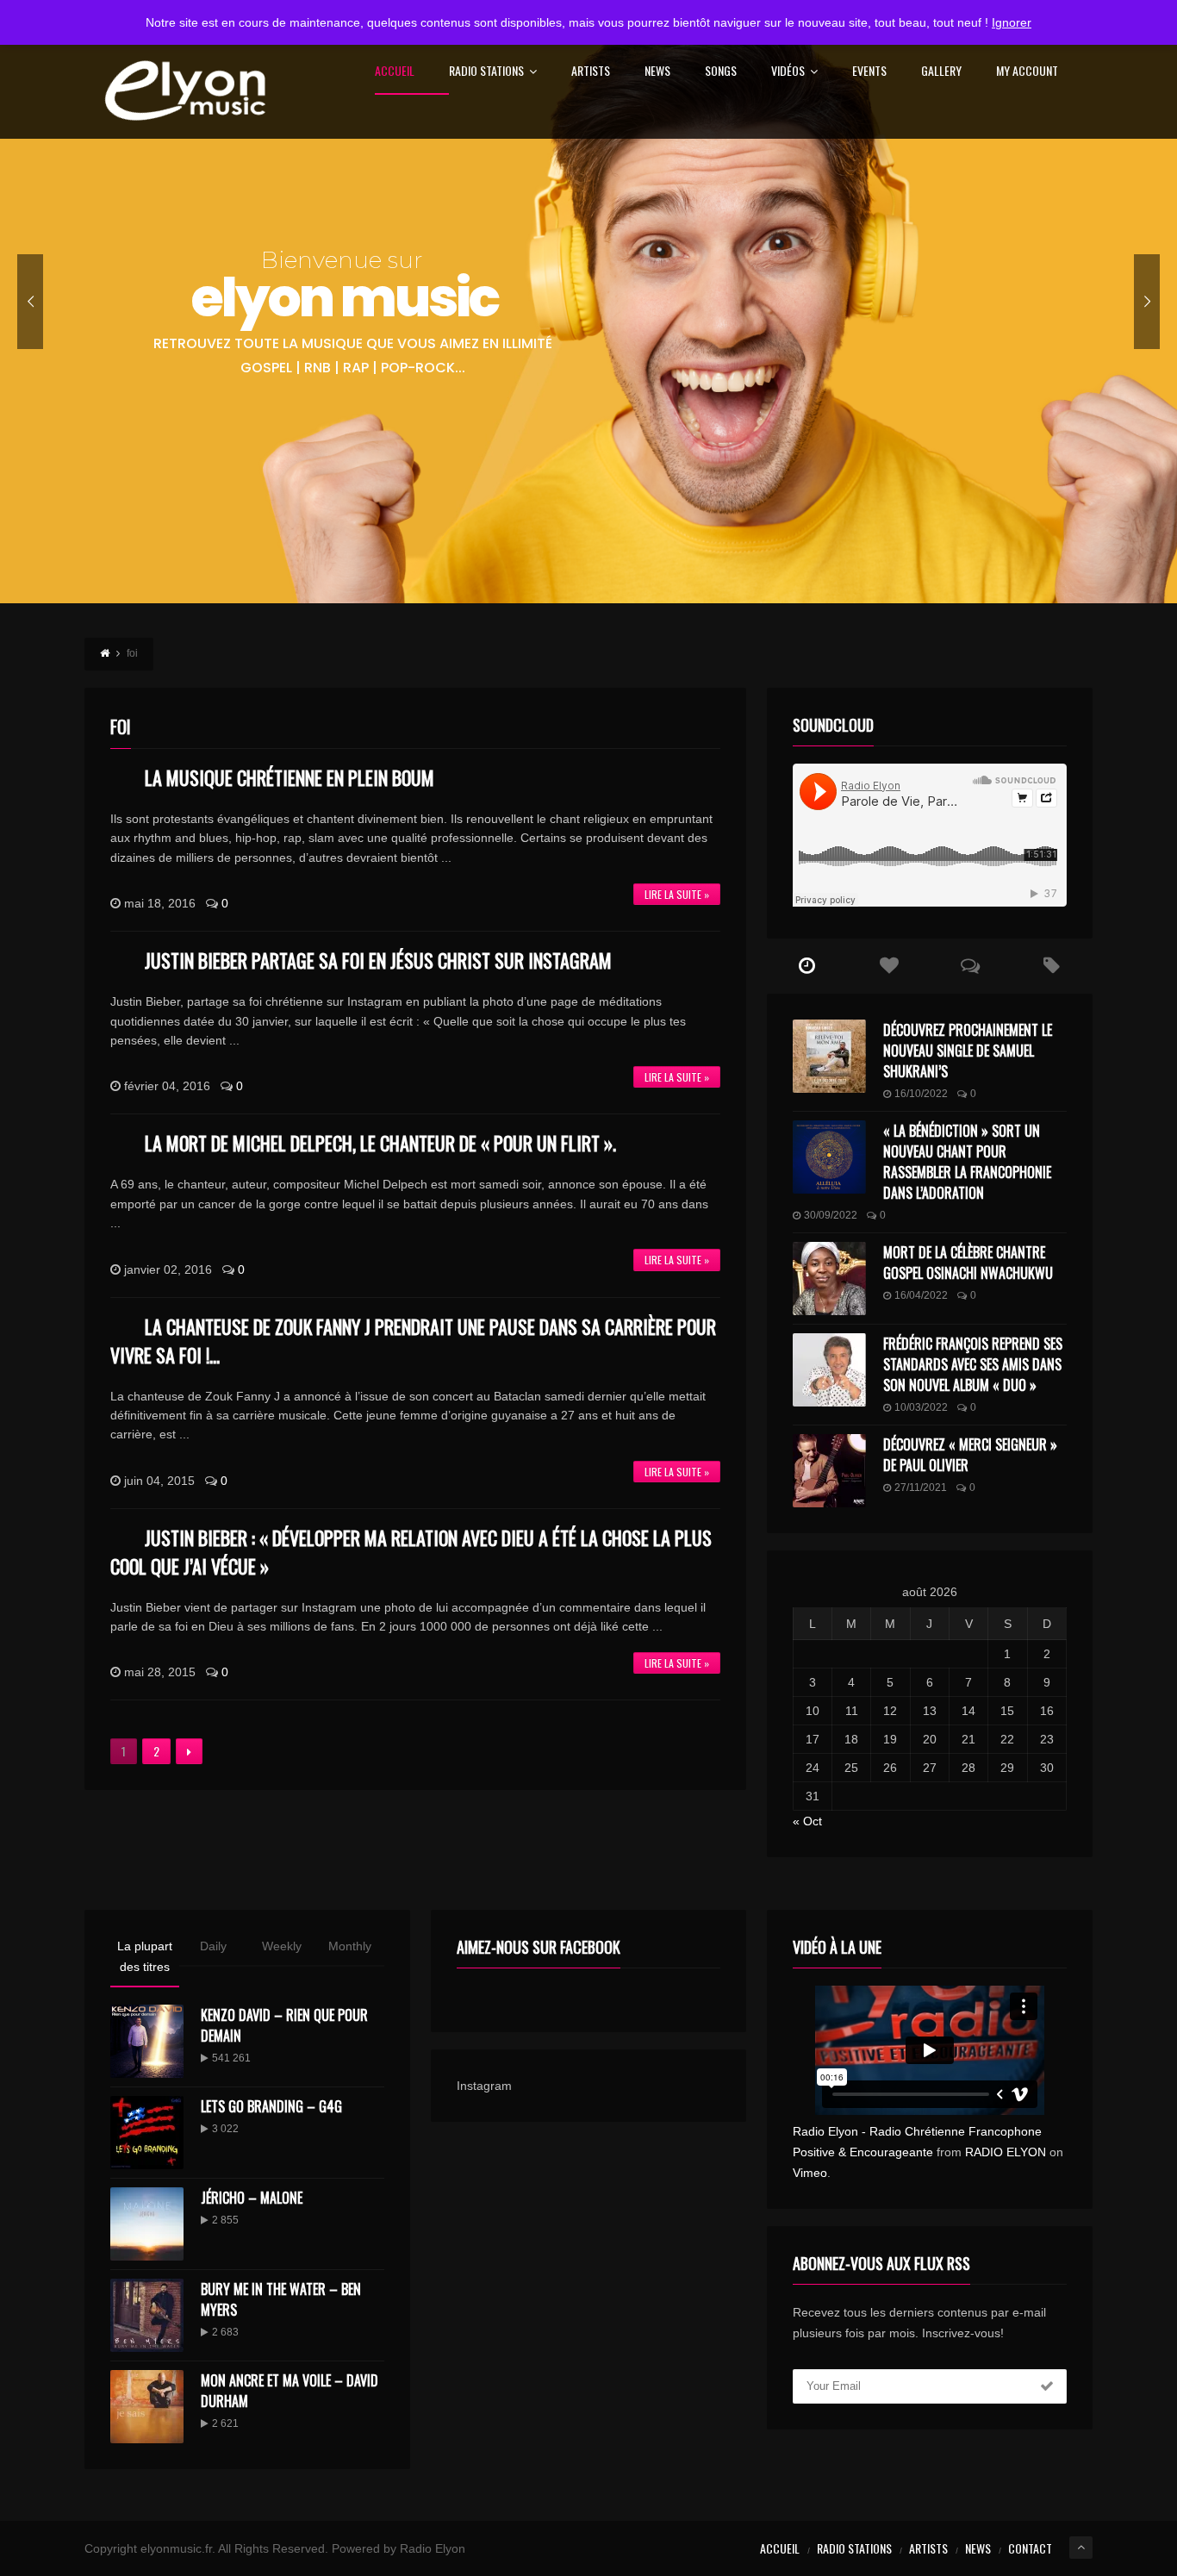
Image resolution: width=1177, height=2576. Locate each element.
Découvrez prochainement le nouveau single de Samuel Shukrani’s (968, 1051)
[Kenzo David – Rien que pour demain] (147, 2041)
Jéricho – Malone (252, 2198)
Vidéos (788, 72)
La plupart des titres (145, 1956)
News (657, 72)
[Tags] (1052, 966)
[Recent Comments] (971, 966)
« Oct (807, 1821)
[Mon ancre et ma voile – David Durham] (147, 2407)
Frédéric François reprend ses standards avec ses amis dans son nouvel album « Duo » (973, 1364)
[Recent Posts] (808, 966)
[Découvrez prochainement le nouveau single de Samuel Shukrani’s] (829, 1056)
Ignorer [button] (1012, 22)
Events (869, 72)
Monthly (350, 1946)
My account (1027, 72)
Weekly (282, 1946)
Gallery (941, 72)
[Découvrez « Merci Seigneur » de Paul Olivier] (829, 1471)
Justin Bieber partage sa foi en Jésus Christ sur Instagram (378, 960)
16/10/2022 (921, 1094)
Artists (591, 72)
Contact (1030, 2548)
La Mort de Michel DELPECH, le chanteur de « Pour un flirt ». (380, 1143)
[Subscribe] (1047, 2386)
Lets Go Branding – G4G (271, 2106)
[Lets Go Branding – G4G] (147, 2133)
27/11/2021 (921, 1488)
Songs (721, 72)
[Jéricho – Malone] (147, 2224)
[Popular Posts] (889, 966)
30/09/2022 (831, 1215)
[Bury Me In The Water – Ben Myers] (147, 2315)
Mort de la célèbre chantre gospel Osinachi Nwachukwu (968, 1263)
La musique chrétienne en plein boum (290, 777)
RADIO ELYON (1006, 2152)
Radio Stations (486, 72)
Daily (213, 1946)
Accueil (395, 72)
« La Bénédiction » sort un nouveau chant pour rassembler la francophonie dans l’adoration (967, 1162)
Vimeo (810, 2173)
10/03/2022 (921, 1407)
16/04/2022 (921, 1295)
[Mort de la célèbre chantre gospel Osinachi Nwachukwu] (829, 1279)
